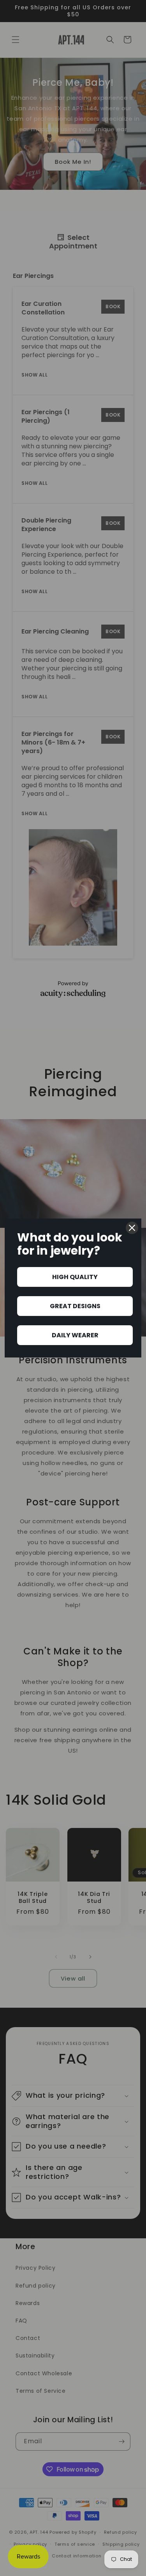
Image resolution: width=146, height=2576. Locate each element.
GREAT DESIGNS (75, 1306)
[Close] (132, 1228)
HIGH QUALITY (75, 1277)
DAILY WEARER (75, 1335)
